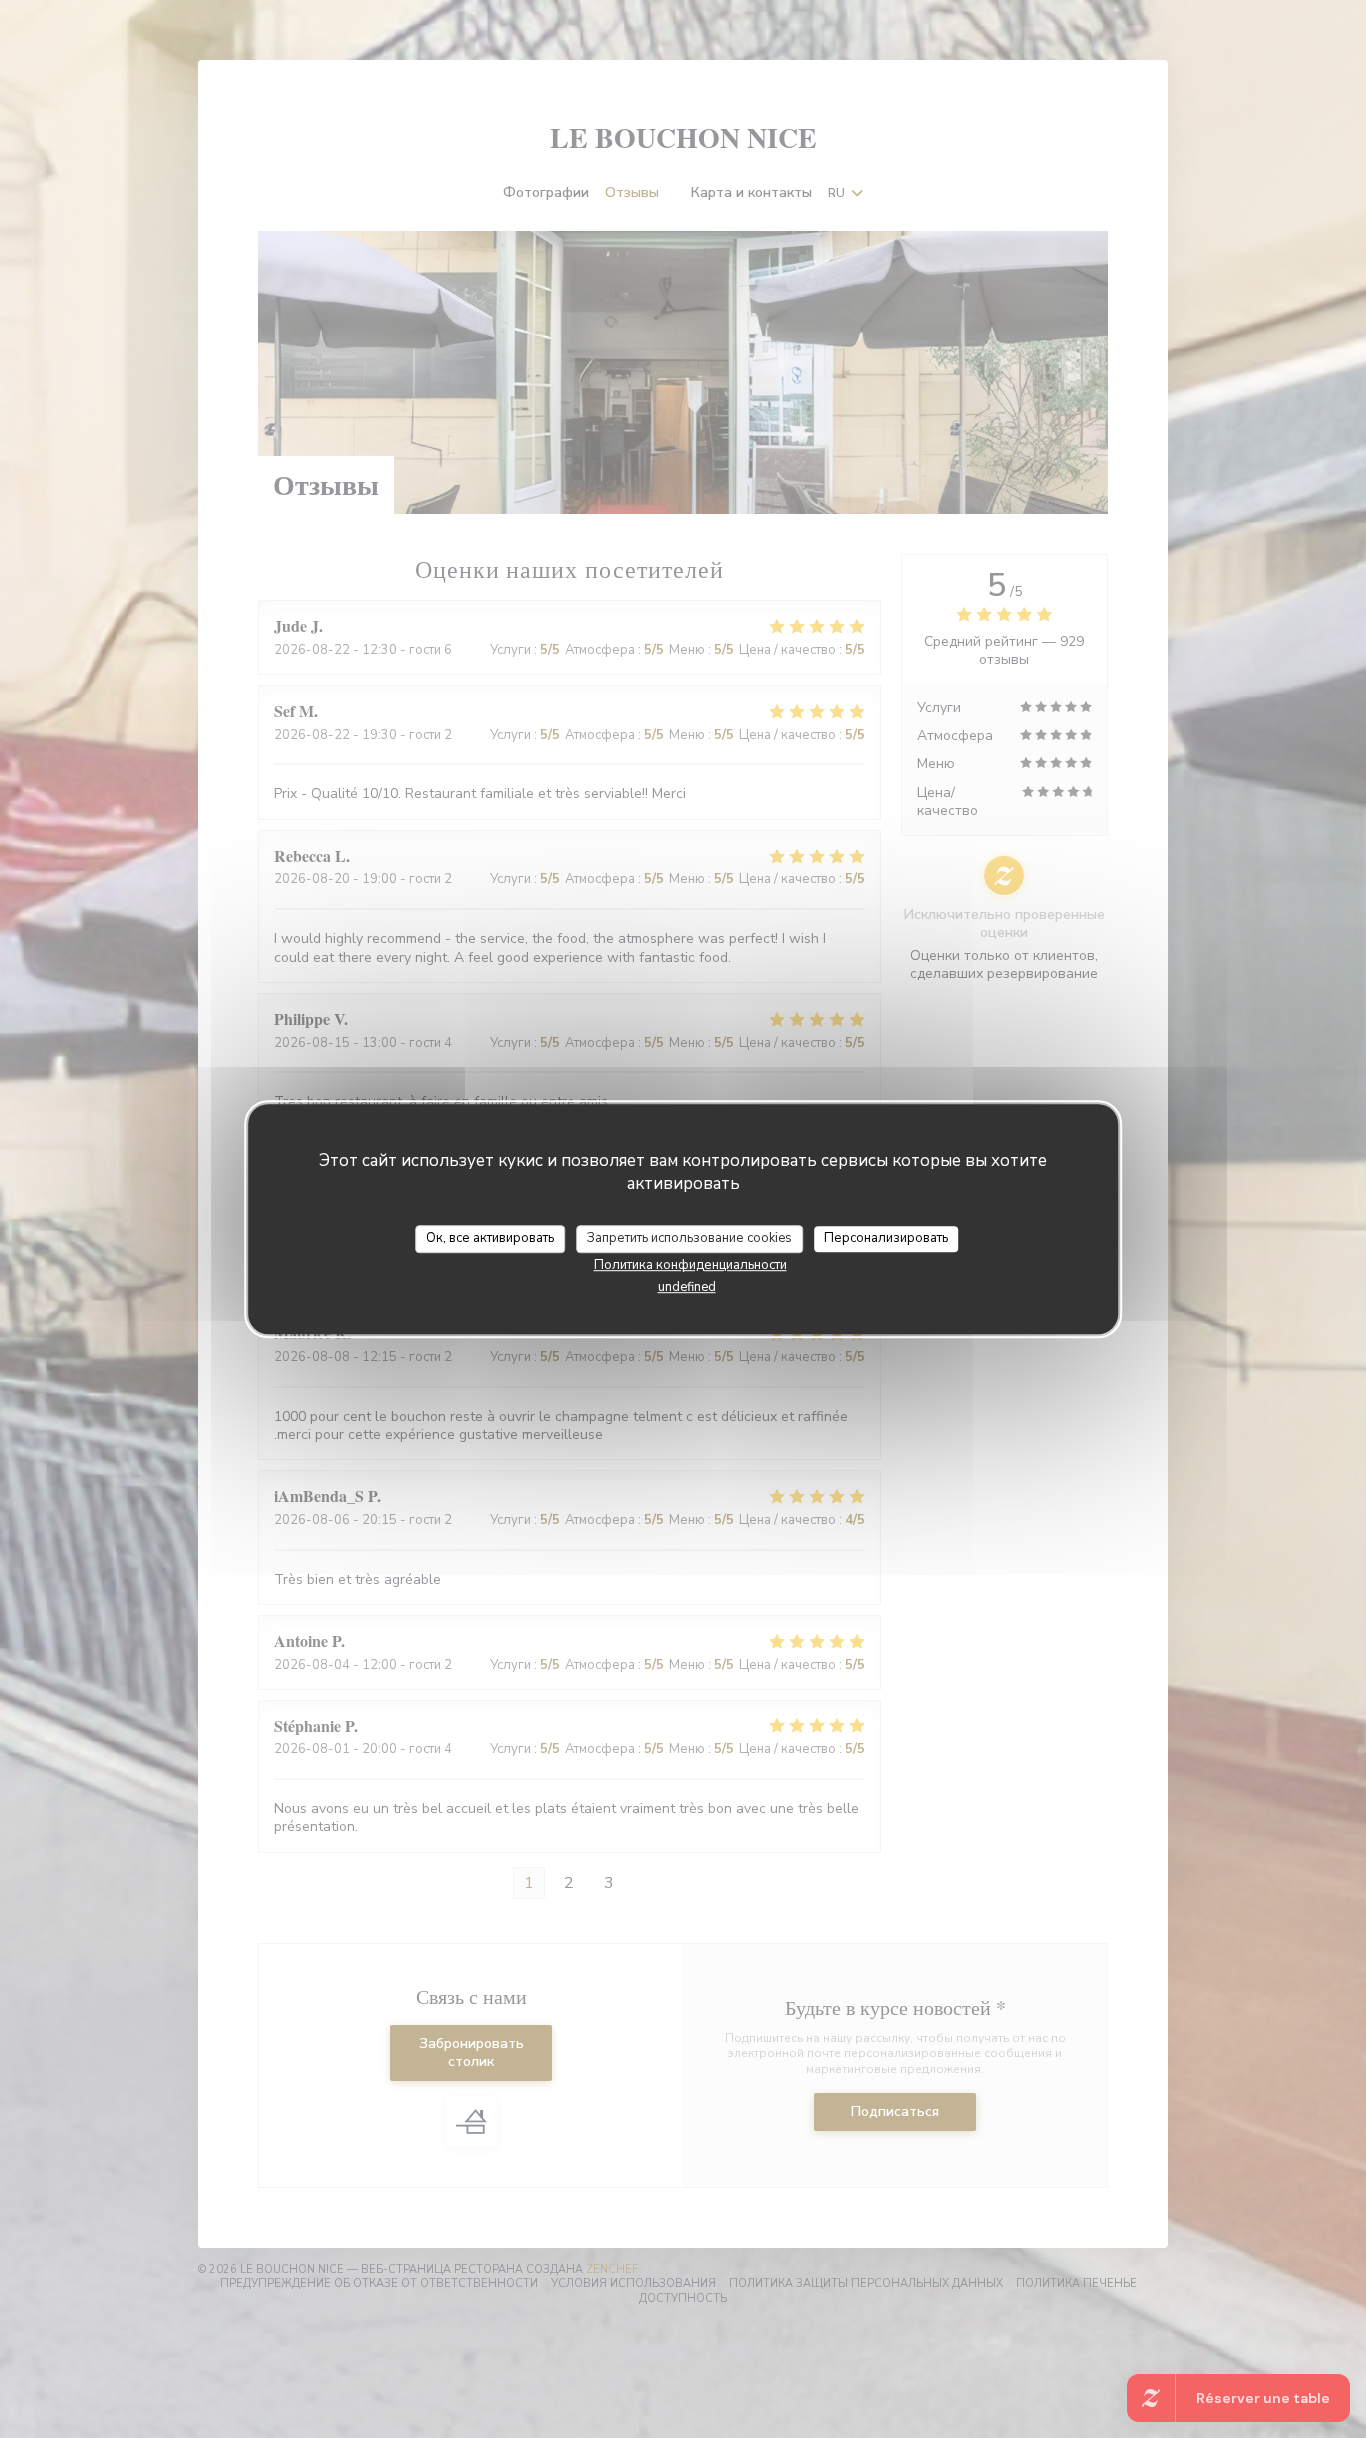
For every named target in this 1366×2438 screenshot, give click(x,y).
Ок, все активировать (490, 1238)
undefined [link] (687, 1287)
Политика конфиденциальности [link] (690, 1265)
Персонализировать (886, 1238)
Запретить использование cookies (689, 1238)
